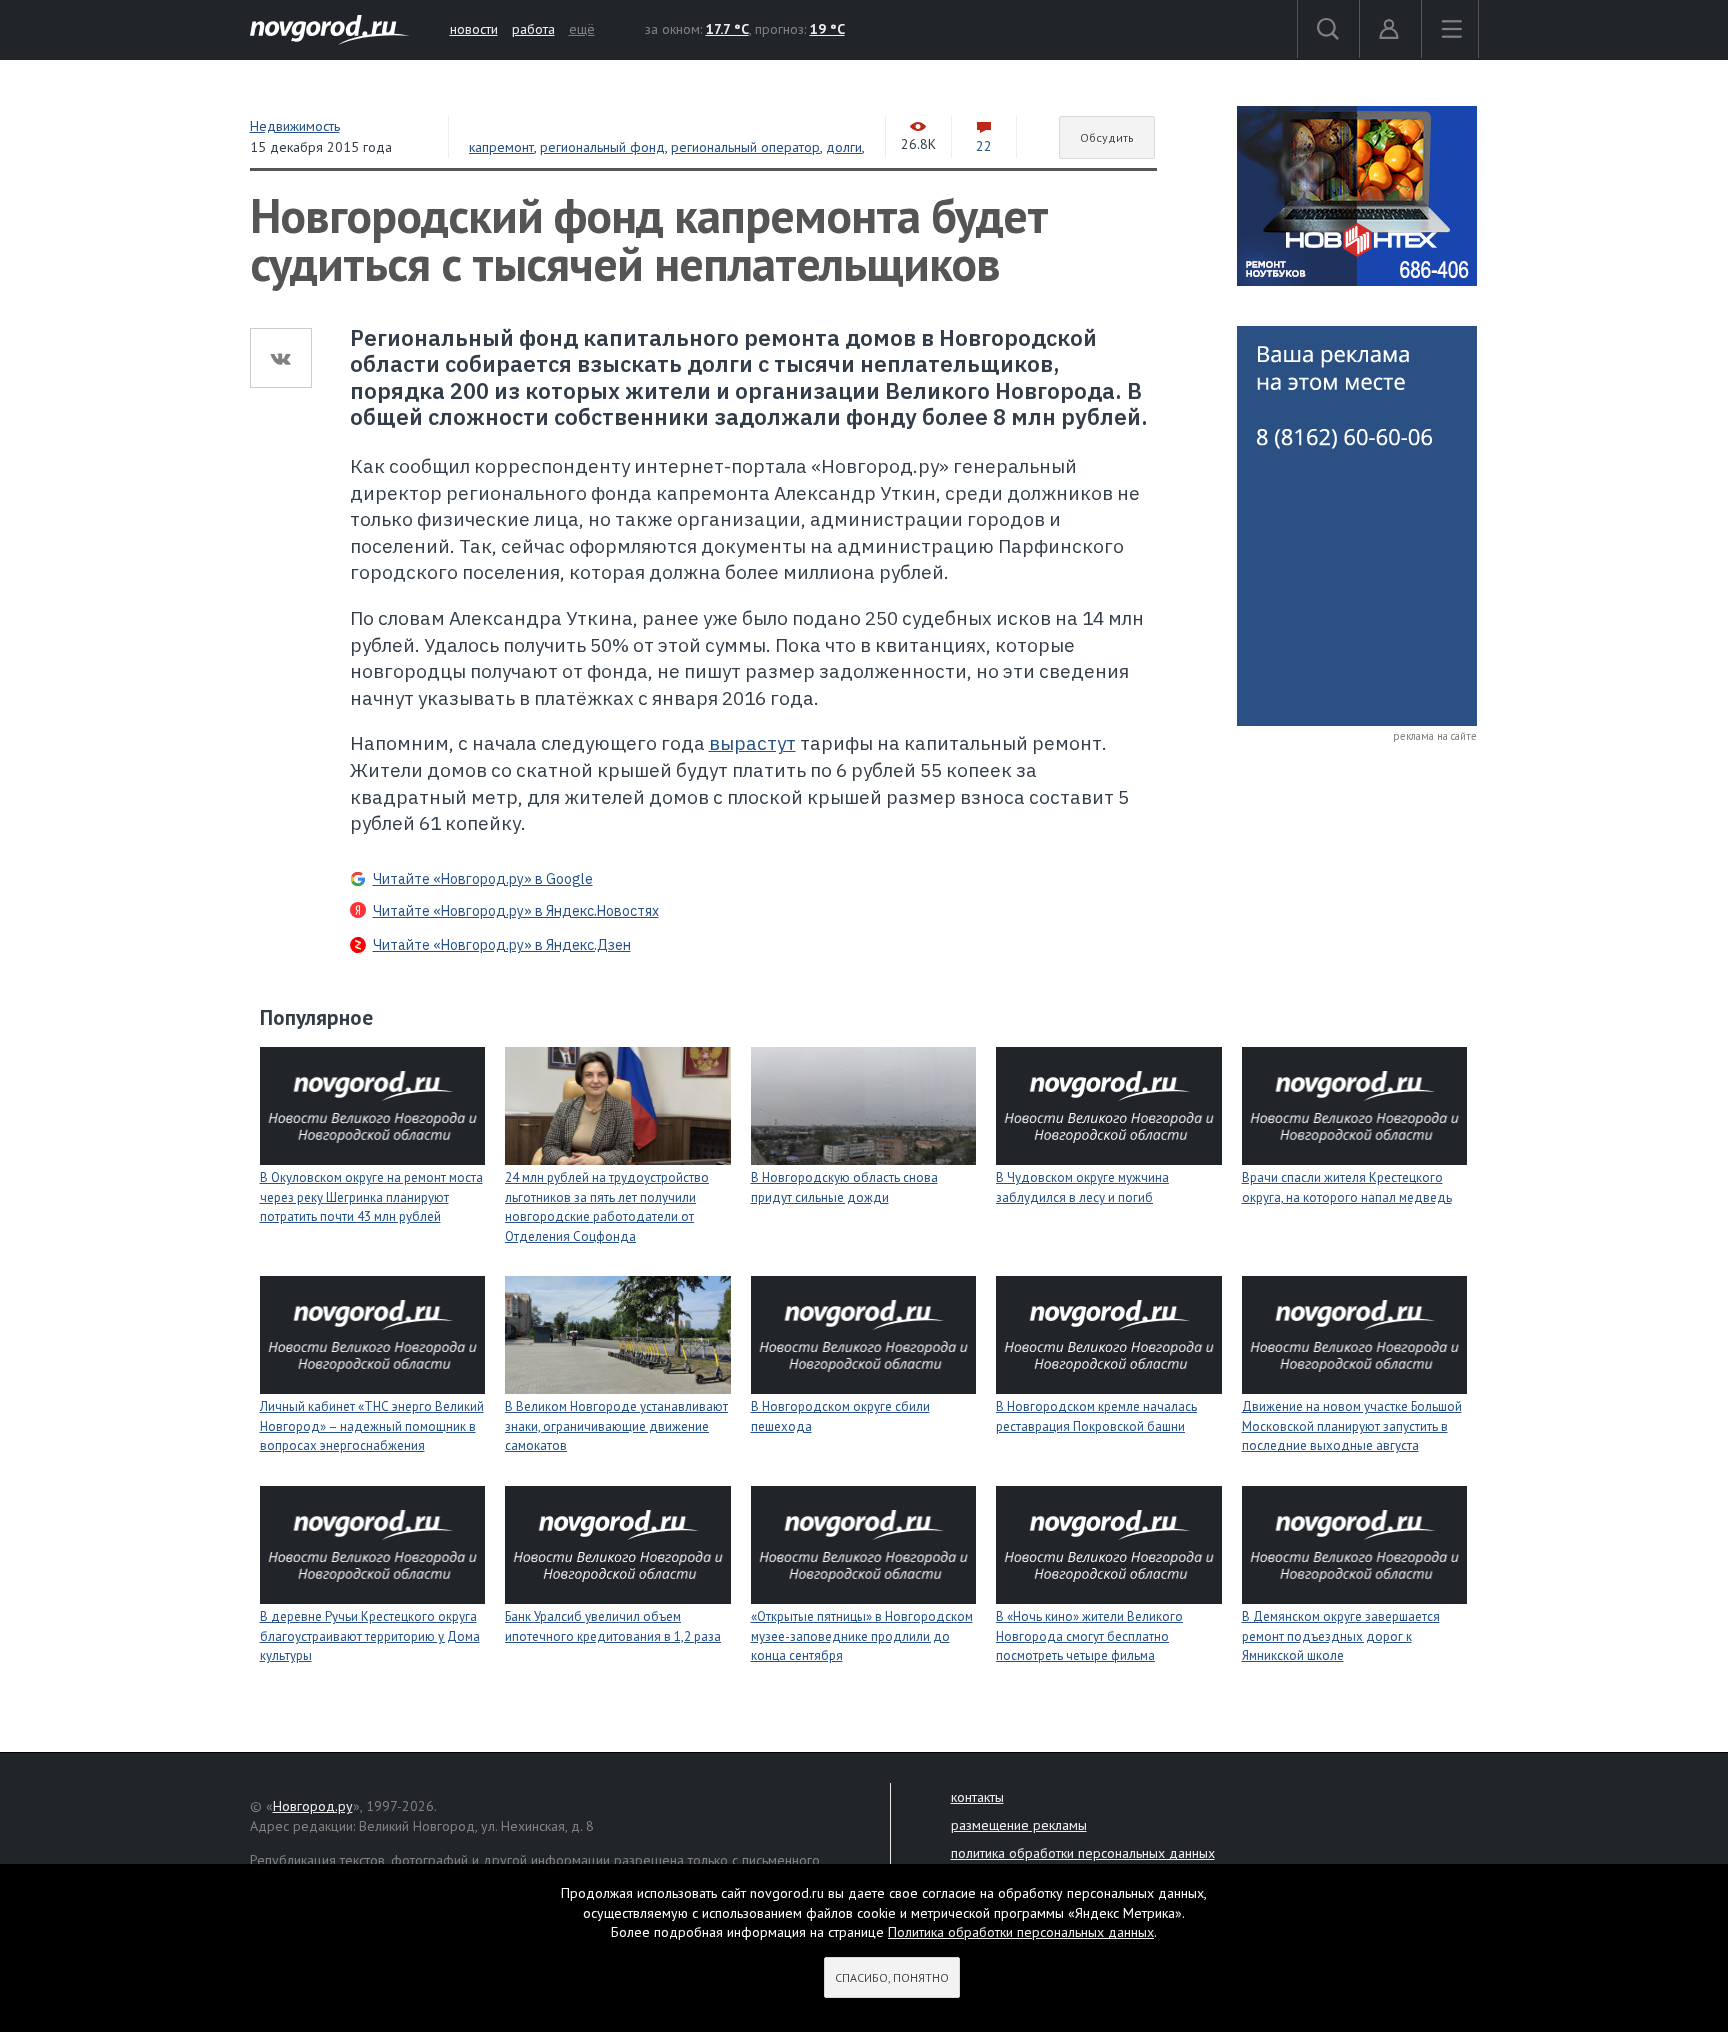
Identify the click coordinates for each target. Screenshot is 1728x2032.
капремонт (501, 147)
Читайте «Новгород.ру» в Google (483, 879)
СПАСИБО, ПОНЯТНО (892, 1977)
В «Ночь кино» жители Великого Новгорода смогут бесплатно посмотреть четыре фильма (1089, 1636)
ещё (582, 29)
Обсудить (1107, 137)
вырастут (752, 743)
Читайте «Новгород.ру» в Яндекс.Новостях (516, 911)
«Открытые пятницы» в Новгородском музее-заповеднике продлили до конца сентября (862, 1636)
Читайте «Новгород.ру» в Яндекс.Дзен (502, 945)
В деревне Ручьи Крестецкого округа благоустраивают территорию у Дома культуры (370, 1636)
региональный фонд (602, 147)
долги (844, 147)
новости (474, 29)
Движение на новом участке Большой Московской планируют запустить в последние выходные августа (1352, 1426)
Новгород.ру (313, 1806)
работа (533, 29)
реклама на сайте (1435, 736)
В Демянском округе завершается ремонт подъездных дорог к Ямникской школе (1341, 1636)
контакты (977, 1797)
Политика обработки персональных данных (1021, 1932)
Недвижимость (295, 126)
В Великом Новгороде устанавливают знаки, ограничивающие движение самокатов (616, 1426)
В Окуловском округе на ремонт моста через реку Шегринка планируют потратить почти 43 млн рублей (371, 1197)
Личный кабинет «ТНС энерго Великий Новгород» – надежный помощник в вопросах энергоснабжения (372, 1426)
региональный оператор (745, 147)
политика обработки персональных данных (1083, 1853)
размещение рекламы (1019, 1825)
